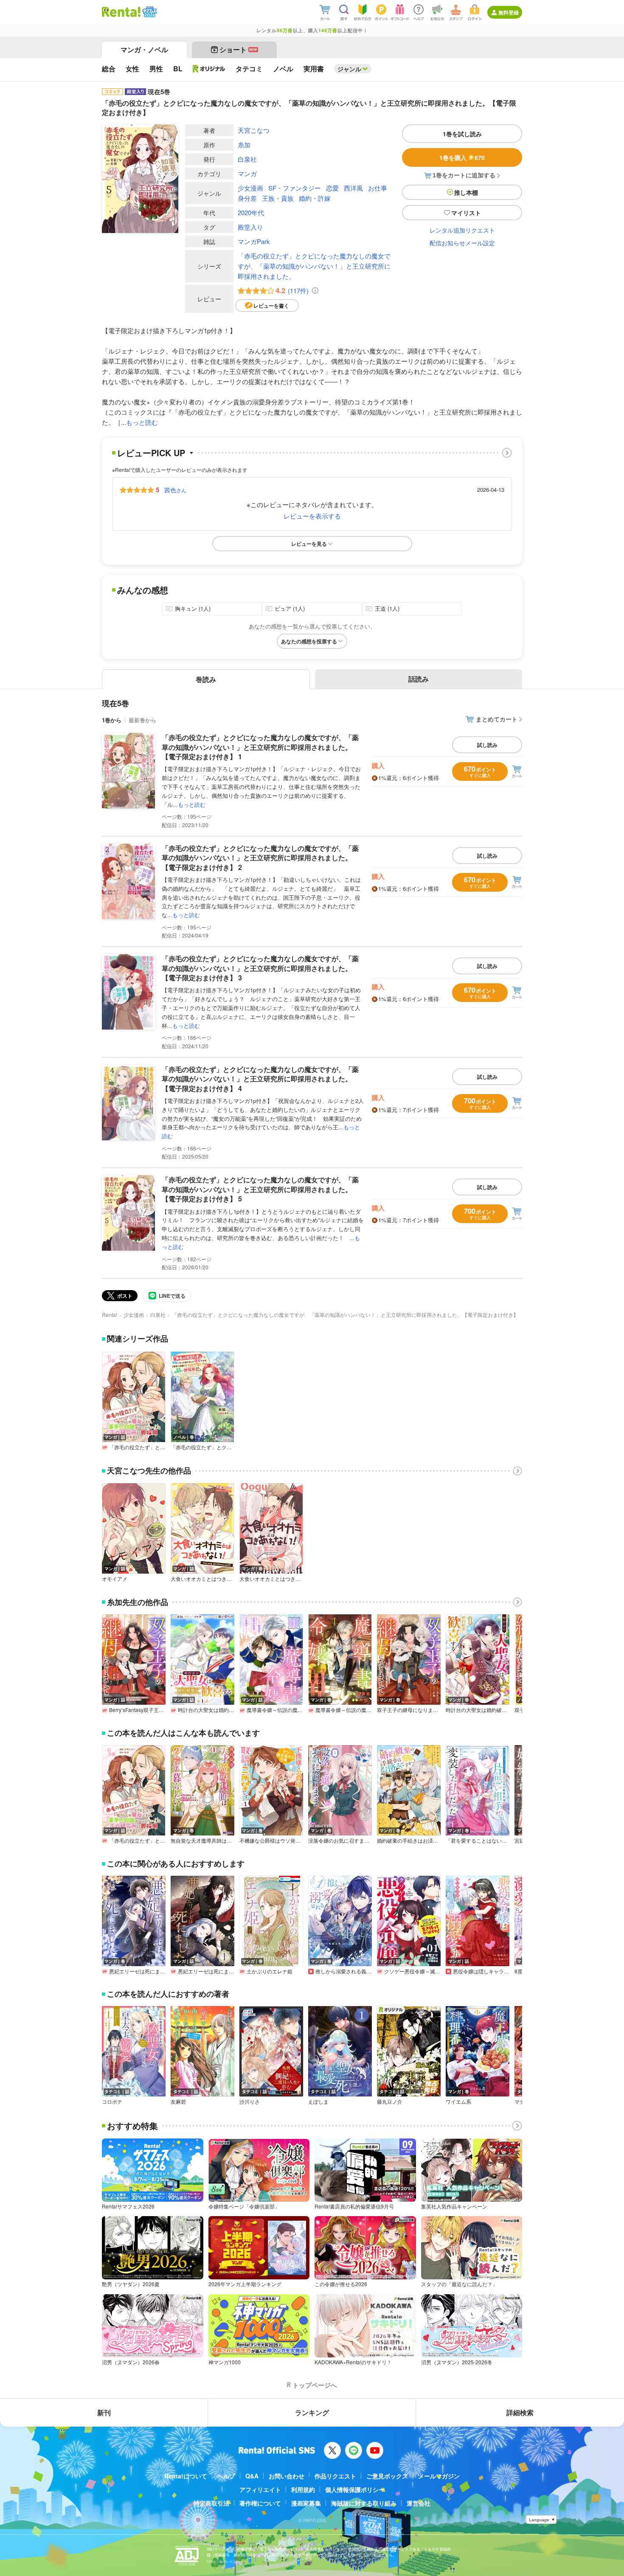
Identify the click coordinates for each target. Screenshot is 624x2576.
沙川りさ (250, 2102)
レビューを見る (309, 544)
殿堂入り (250, 227)
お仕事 (378, 188)
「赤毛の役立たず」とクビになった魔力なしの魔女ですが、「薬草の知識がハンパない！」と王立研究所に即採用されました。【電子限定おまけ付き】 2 (260, 858)
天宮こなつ (254, 130)
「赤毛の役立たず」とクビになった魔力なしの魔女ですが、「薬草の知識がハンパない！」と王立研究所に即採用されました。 (314, 266)
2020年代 (251, 212)
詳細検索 (520, 2412)
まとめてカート (497, 719)
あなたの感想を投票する (309, 641)
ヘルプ (226, 2476)
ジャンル (349, 69)
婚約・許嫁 (315, 198)
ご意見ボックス (387, 2476)
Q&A (252, 2476)
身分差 (247, 198)
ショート (238, 49)
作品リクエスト (335, 2476)
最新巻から (142, 720)
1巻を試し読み (462, 134)
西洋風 (353, 188)
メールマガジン (439, 2476)
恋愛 (332, 188)
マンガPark (254, 241)
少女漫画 (250, 188)
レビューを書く (271, 306)
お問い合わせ (287, 2476)
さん (175, 490)
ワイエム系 (458, 2102)
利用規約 (303, 2489)
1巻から (112, 720)
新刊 (104, 2412)
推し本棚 (466, 192)
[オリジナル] (209, 69)
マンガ (247, 173)
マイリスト (466, 213)
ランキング (312, 2412)
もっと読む (142, 422)
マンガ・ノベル (144, 49)
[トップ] (121, 12)
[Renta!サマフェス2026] (149, 12)
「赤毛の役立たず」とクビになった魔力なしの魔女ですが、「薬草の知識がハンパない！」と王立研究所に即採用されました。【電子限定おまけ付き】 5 (260, 1189)
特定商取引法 (211, 2503)
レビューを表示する (312, 516)
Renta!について (186, 2476)
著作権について (260, 2503)
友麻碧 (178, 2102)
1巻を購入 (462, 157)
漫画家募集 (306, 2503)
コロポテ (112, 2102)
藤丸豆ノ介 (390, 2102)
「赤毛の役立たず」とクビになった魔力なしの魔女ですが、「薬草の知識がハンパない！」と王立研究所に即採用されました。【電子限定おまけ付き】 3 (260, 968)
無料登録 (509, 12)
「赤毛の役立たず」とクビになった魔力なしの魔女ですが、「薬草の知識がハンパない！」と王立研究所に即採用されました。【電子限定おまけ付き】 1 (260, 747)
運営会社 (419, 2503)
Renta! (110, 1315)
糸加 (244, 145)
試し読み (487, 745)
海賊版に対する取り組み (364, 2503)
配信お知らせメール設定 (462, 243)
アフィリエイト (260, 2489)
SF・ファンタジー (295, 188)
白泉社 (247, 159)
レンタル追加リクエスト (462, 230)
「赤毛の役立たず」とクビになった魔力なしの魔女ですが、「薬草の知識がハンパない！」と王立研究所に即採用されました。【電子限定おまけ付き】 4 (260, 1079)
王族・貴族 (278, 198)
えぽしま (318, 2102)
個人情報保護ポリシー (355, 2489)
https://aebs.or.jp (222, 2561)
